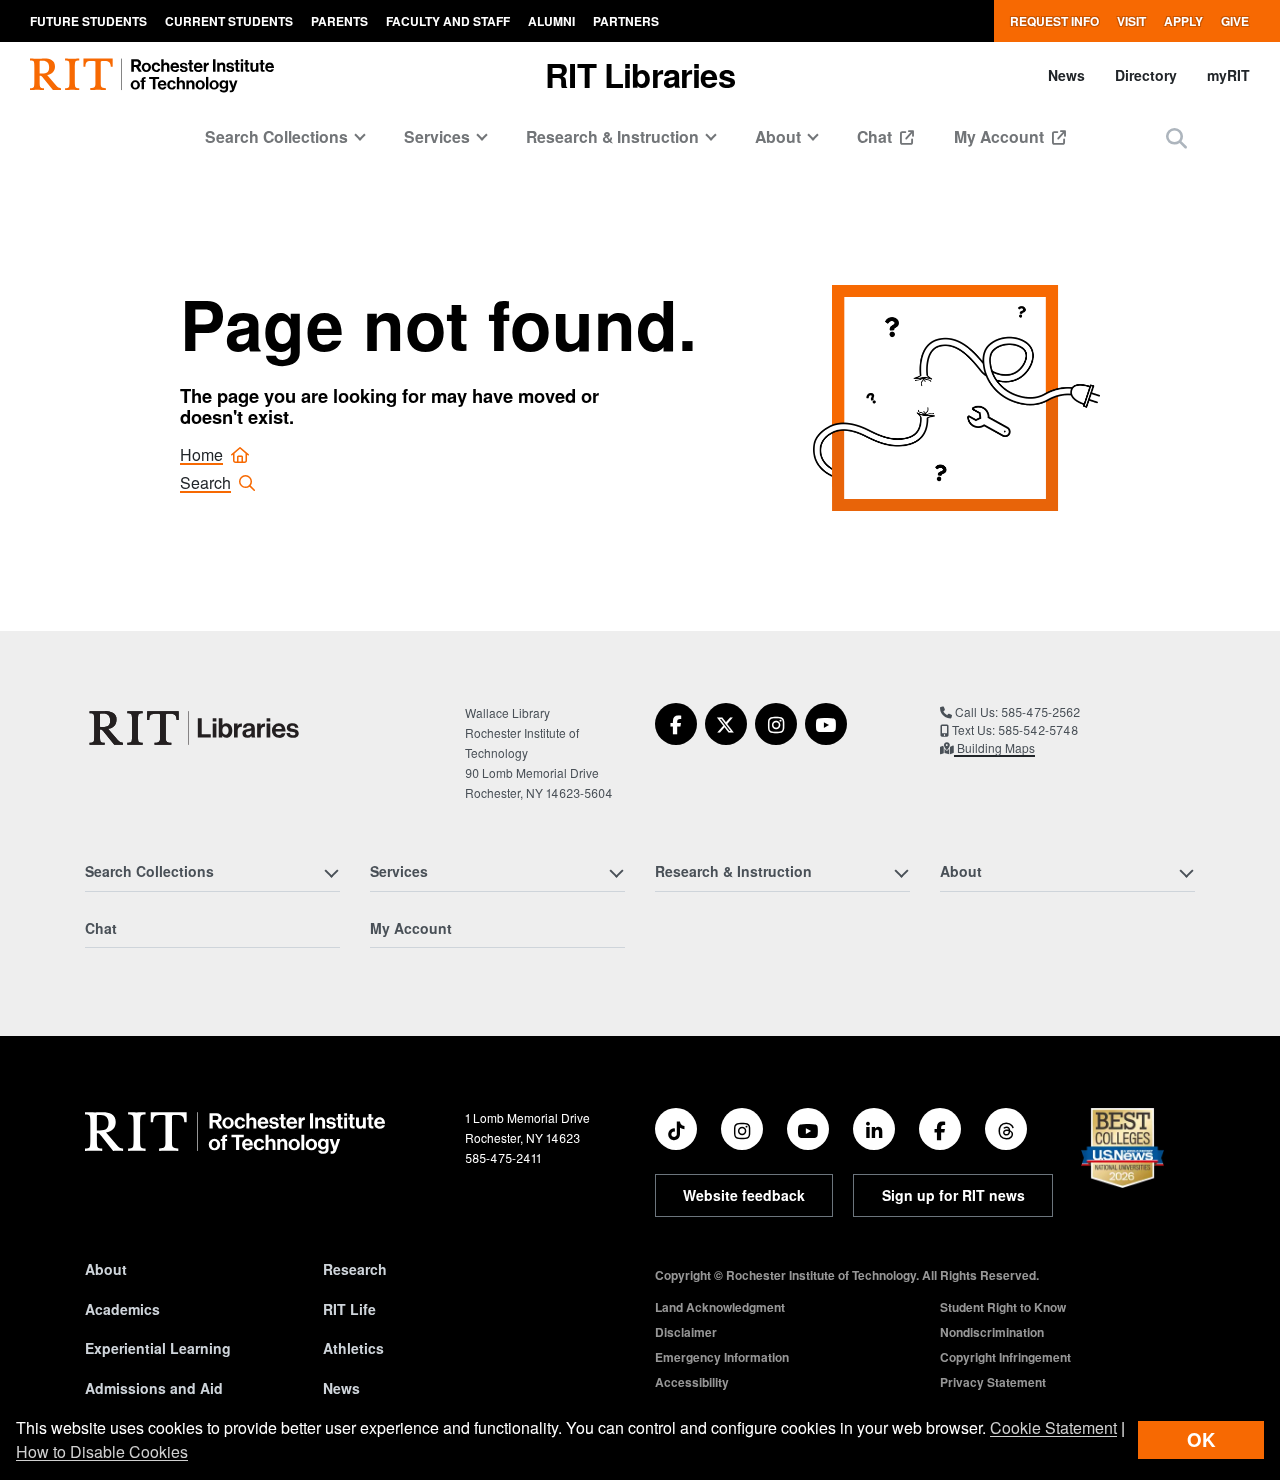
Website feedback (744, 1195)
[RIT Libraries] (196, 728)
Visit (1131, 21)
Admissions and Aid (154, 1388)
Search (205, 482)
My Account (1001, 136)
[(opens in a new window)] (676, 724)
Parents (339, 21)
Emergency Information (722, 1357)
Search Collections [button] (276, 136)
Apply (1183, 21)
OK (1201, 1439)
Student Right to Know (1003, 1307)
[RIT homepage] (152, 75)
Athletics (353, 1348)
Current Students (229, 21)
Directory (1146, 75)
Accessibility (692, 1382)
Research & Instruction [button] (612, 136)
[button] (1176, 137)
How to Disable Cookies (102, 1451)
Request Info (1054, 21)
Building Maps (994, 747)
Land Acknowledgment (720, 1307)
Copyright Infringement (1005, 1357)
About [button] (778, 136)
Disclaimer (686, 1332)
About (106, 1269)
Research (355, 1269)
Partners (626, 21)
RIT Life (349, 1309)
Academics (122, 1309)
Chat (876, 136)
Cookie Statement (1053, 1427)
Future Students (88, 21)
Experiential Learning (158, 1348)
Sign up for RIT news (953, 1195)
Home (201, 454)
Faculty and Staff (448, 21)
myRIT (1228, 75)
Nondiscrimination (992, 1332)
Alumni (551, 21)
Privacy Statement (993, 1382)
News (1066, 75)
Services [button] (437, 136)
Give (1235, 21)
